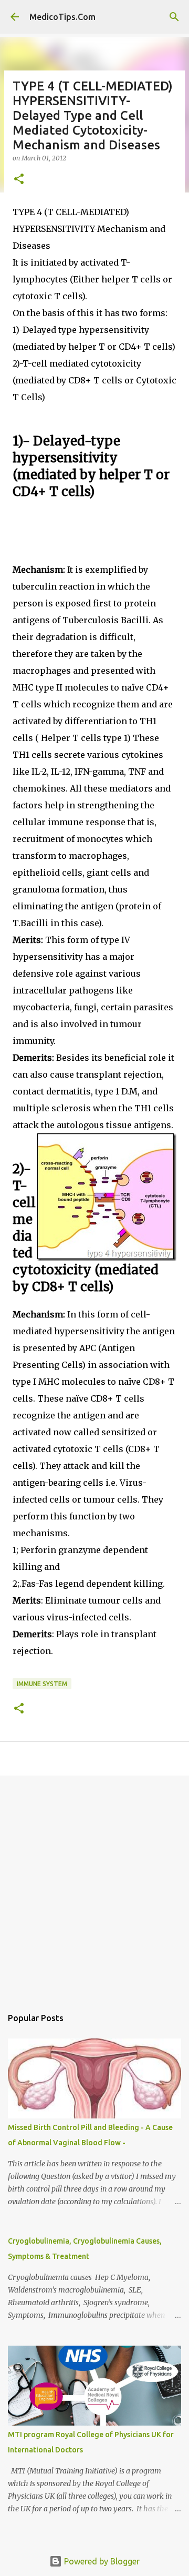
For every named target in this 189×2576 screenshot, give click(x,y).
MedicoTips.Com (62, 17)
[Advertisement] (94, 1886)
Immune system (42, 1684)
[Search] (174, 17)
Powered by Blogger (101, 2561)
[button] (19, 180)
